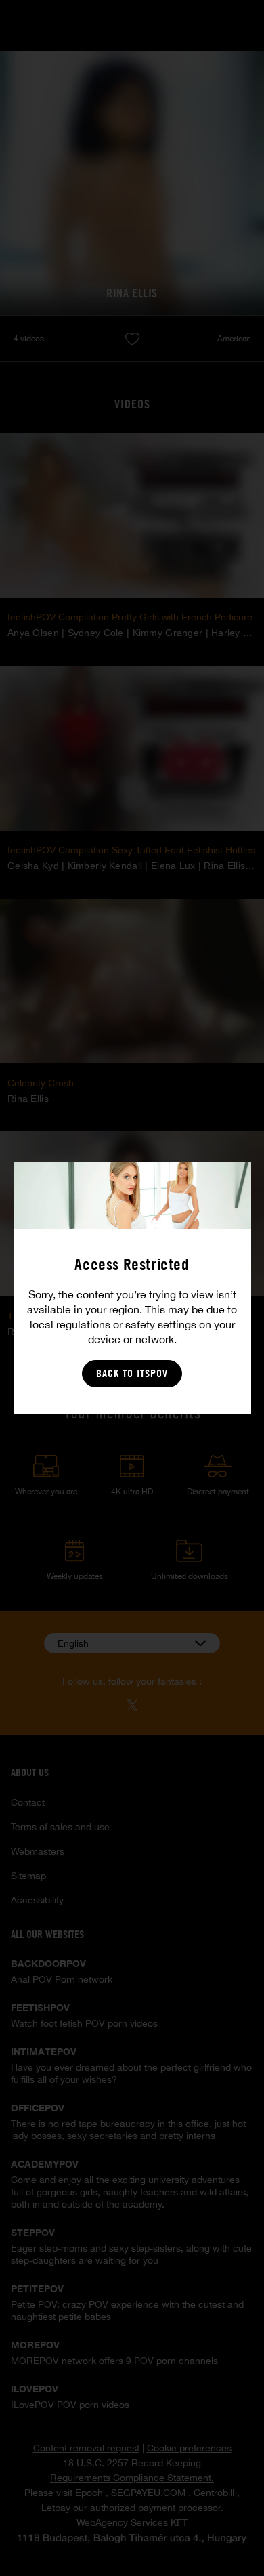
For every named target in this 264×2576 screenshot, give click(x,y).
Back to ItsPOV (132, 1373)
